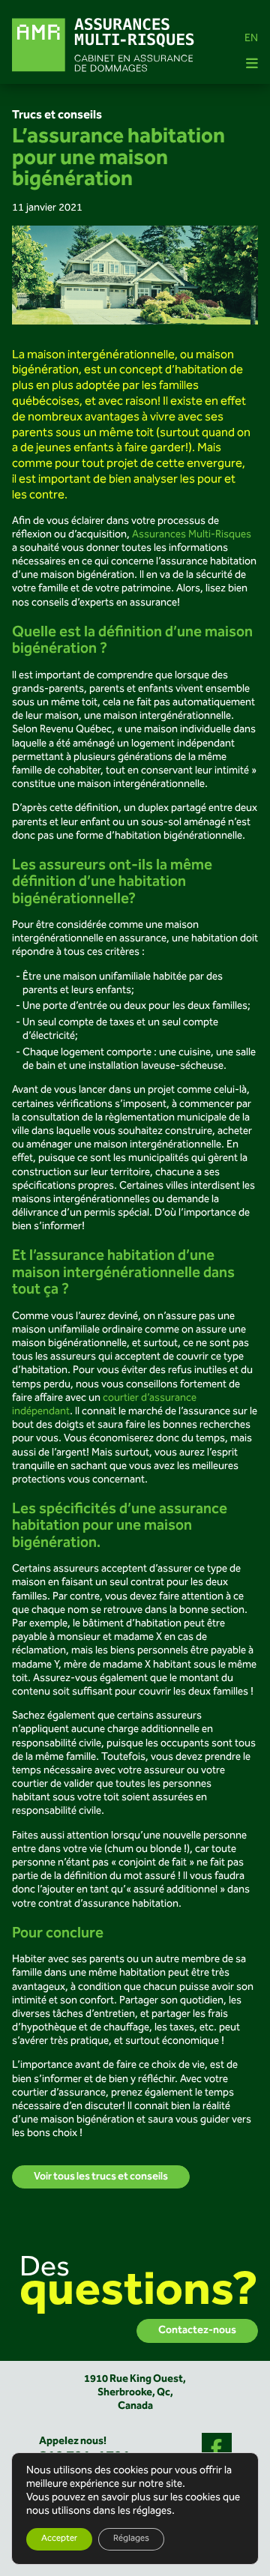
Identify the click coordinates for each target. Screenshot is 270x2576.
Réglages (131, 2539)
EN (251, 39)
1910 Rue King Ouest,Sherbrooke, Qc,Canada (135, 2393)
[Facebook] (217, 2448)
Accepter (59, 2539)
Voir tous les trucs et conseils (101, 2177)
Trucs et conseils (57, 115)
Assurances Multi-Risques (192, 535)
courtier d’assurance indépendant (104, 1405)
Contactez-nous (197, 2331)
